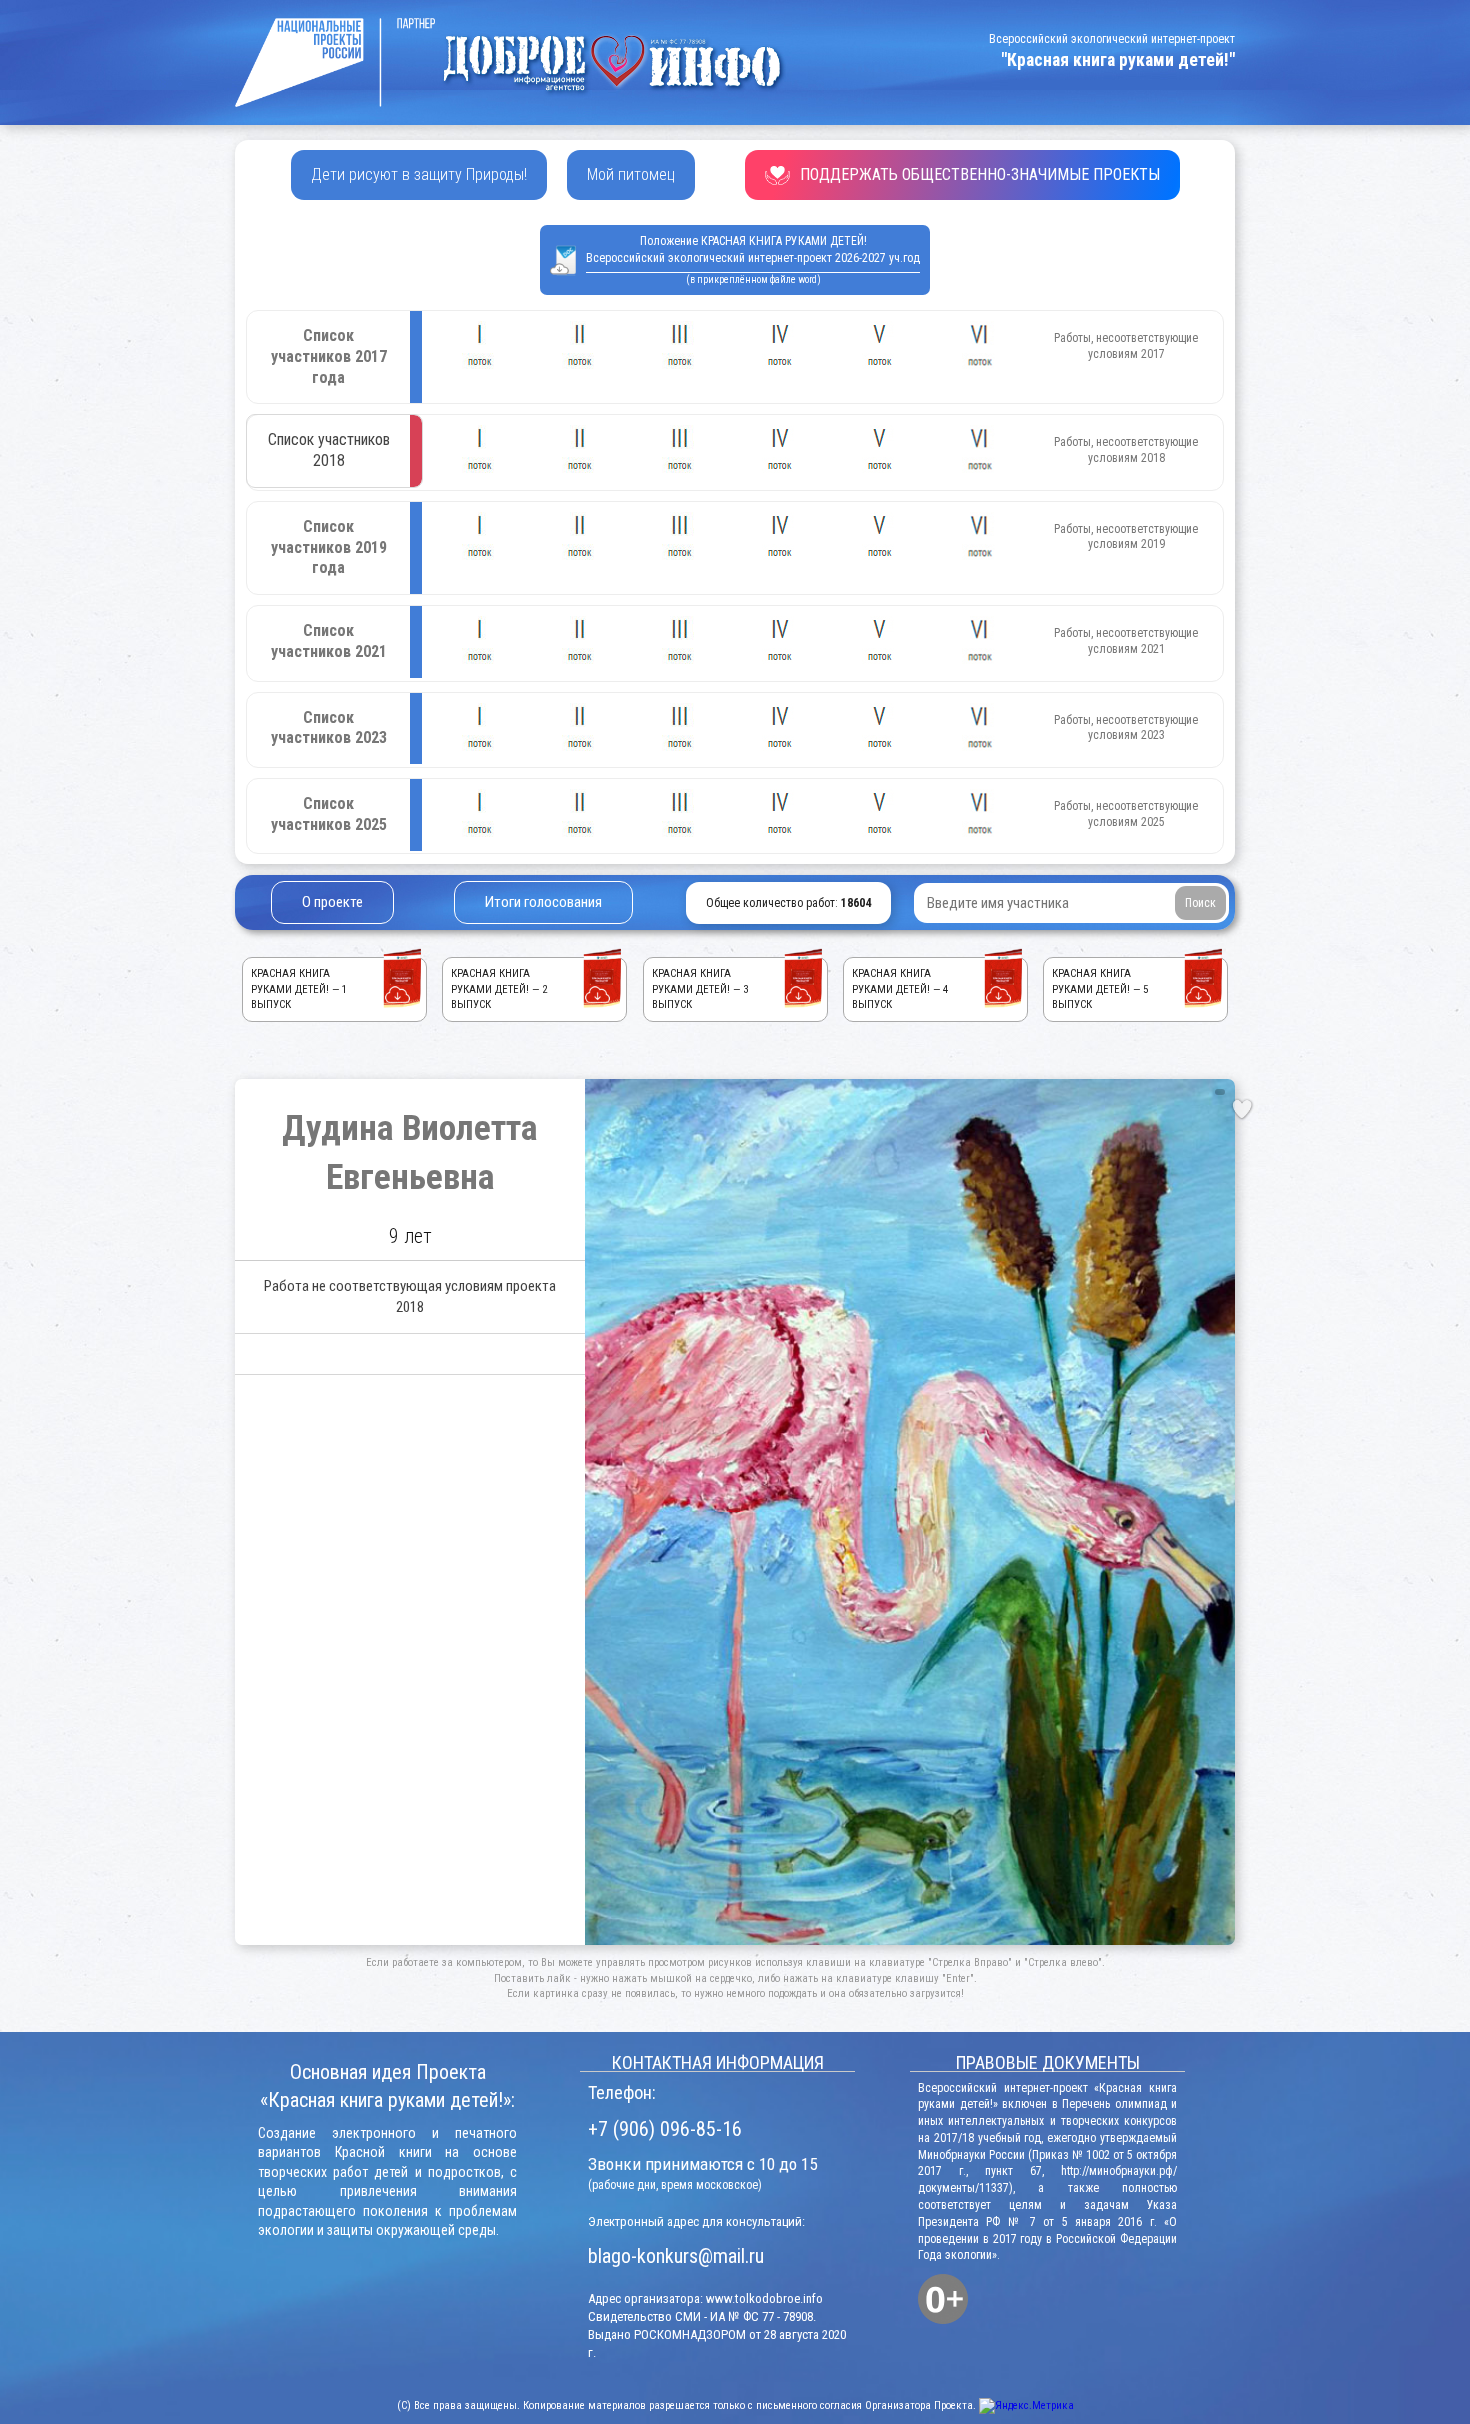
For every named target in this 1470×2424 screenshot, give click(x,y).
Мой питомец (631, 174)
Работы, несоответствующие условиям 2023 (1126, 728)
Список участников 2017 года (329, 356)
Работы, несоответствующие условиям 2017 (1126, 346)
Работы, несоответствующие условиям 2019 (1126, 537)
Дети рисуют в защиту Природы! (419, 174)
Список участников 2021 (329, 641)
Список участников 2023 (329, 728)
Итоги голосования (543, 902)
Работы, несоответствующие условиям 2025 (1126, 814)
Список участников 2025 (329, 814)
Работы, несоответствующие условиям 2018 (1126, 450)
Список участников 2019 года (329, 547)
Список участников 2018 (329, 450)
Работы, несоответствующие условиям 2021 (1126, 641)
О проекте (332, 902)
